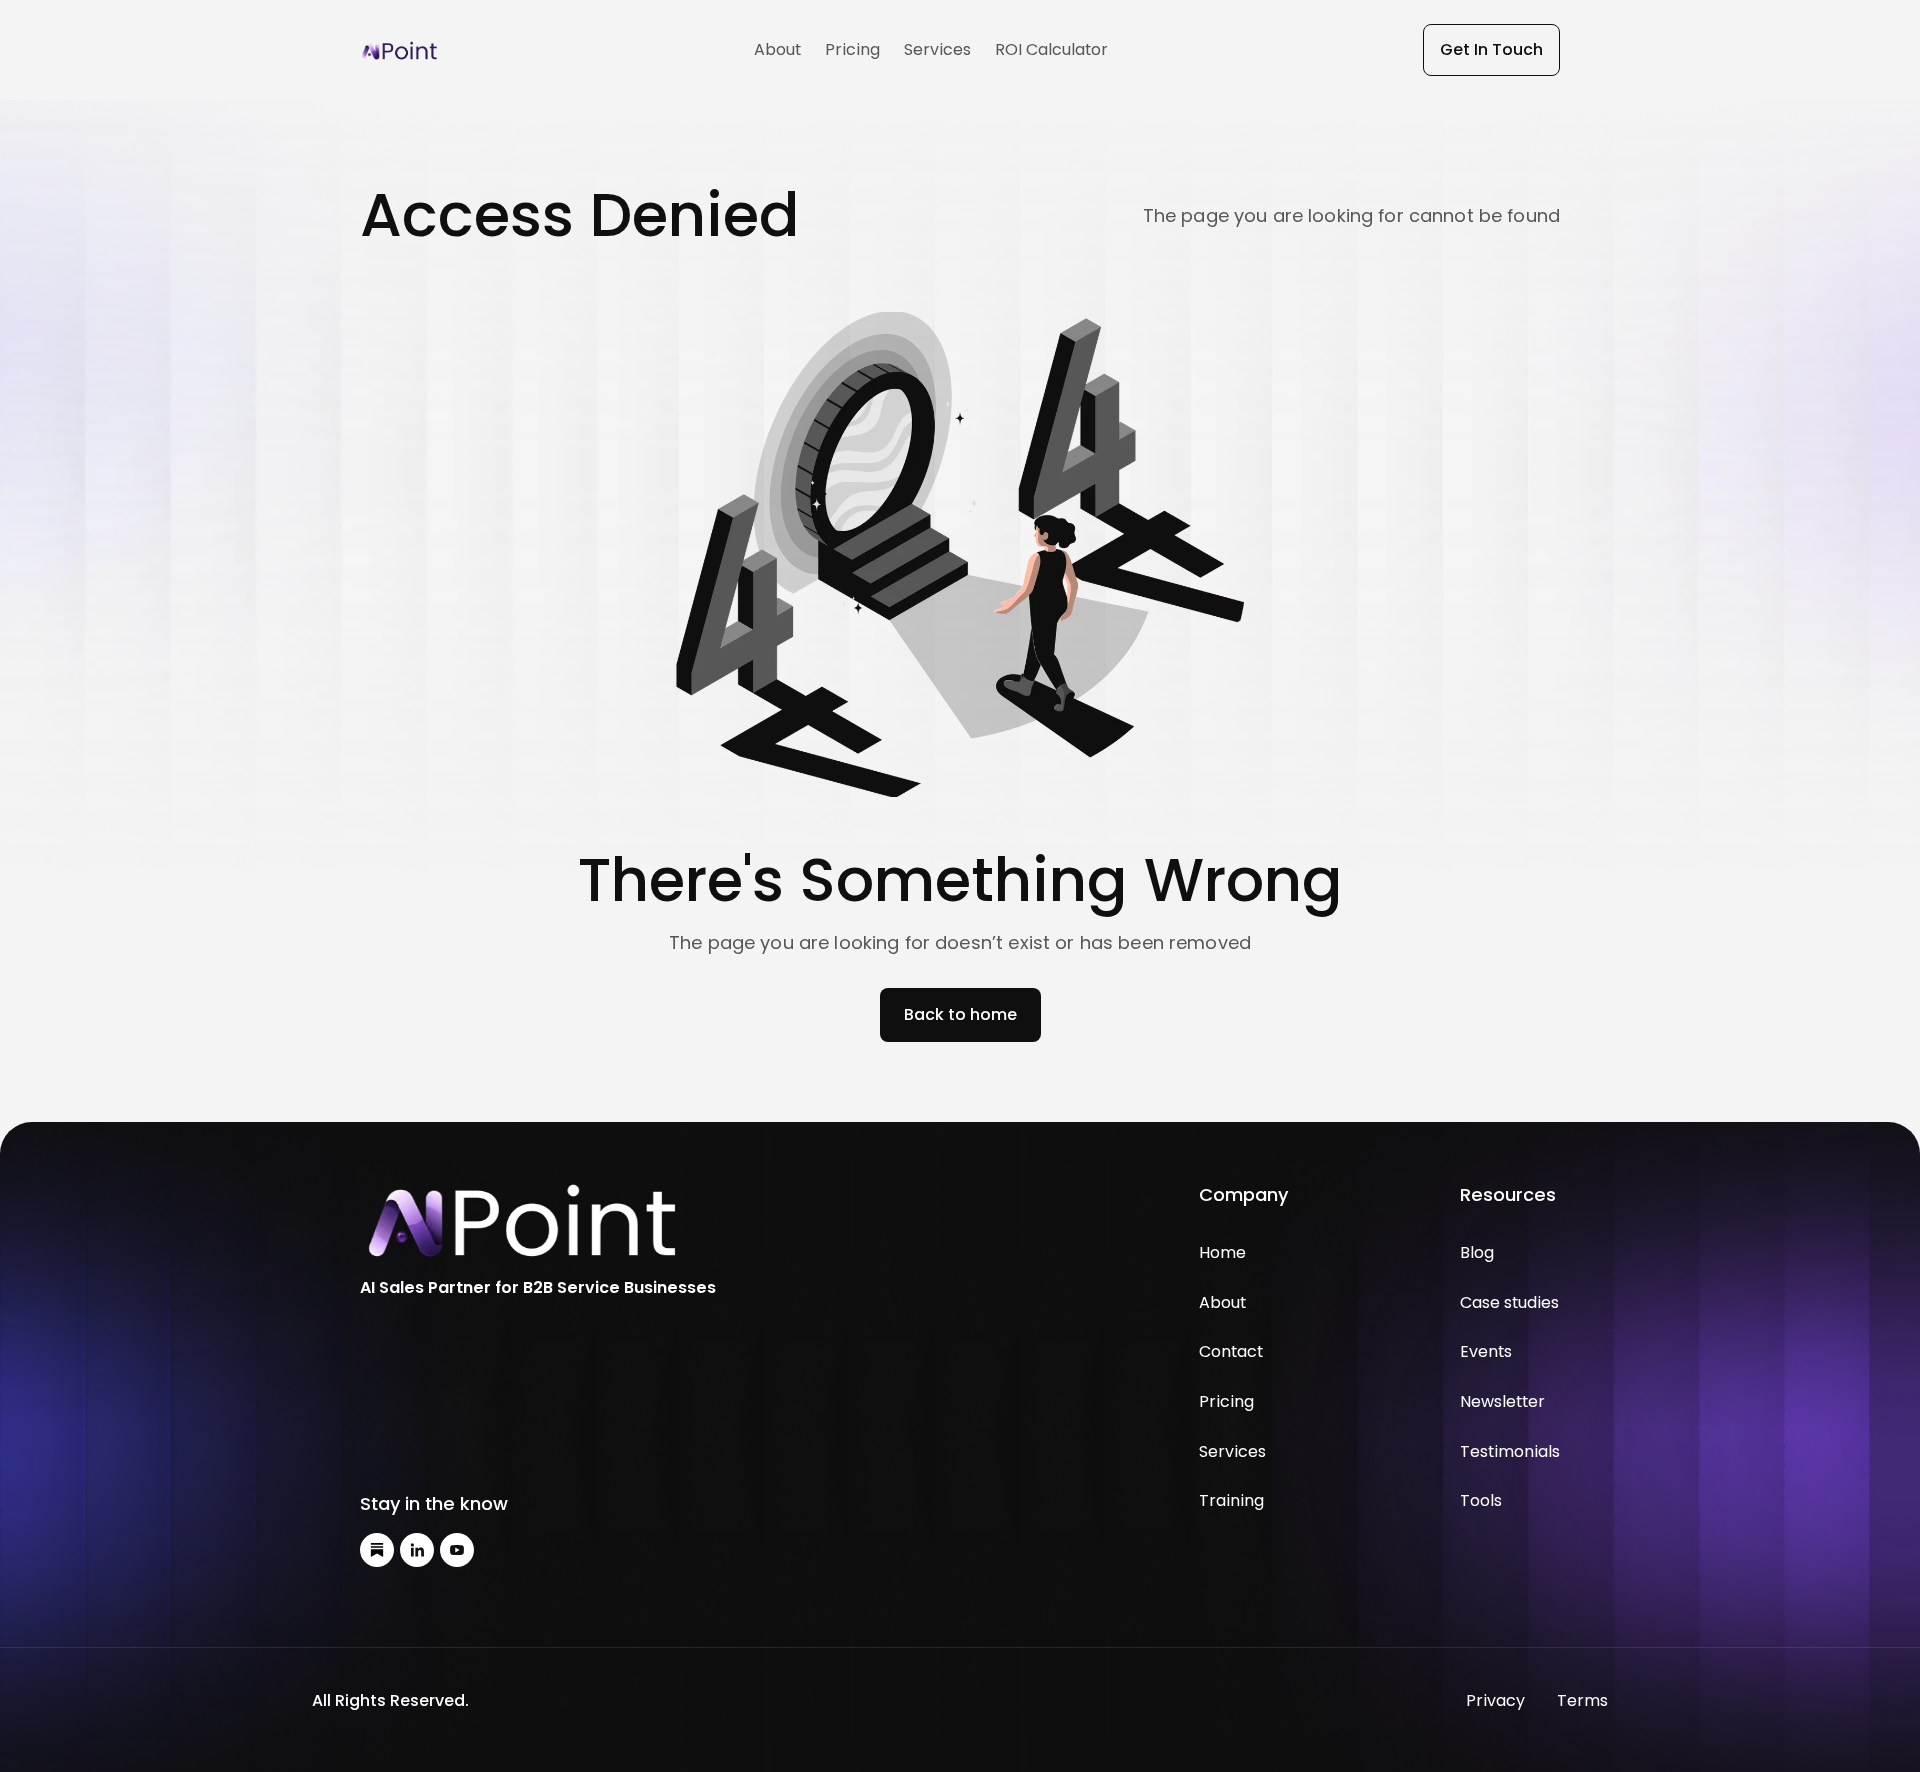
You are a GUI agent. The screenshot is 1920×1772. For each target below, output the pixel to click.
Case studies (1509, 1302)
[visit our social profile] (377, 1550)
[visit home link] (399, 50)
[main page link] (538, 1221)
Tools (1481, 1500)
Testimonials (1510, 1451)
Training (1231, 1500)
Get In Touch (1491, 49)
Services (937, 49)
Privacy (1495, 1700)
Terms (1582, 1700)
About (777, 49)
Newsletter (1502, 1401)
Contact (1231, 1351)
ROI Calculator (1051, 49)
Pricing (852, 49)
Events (1486, 1351)
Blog (1477, 1252)
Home (1222, 1252)
